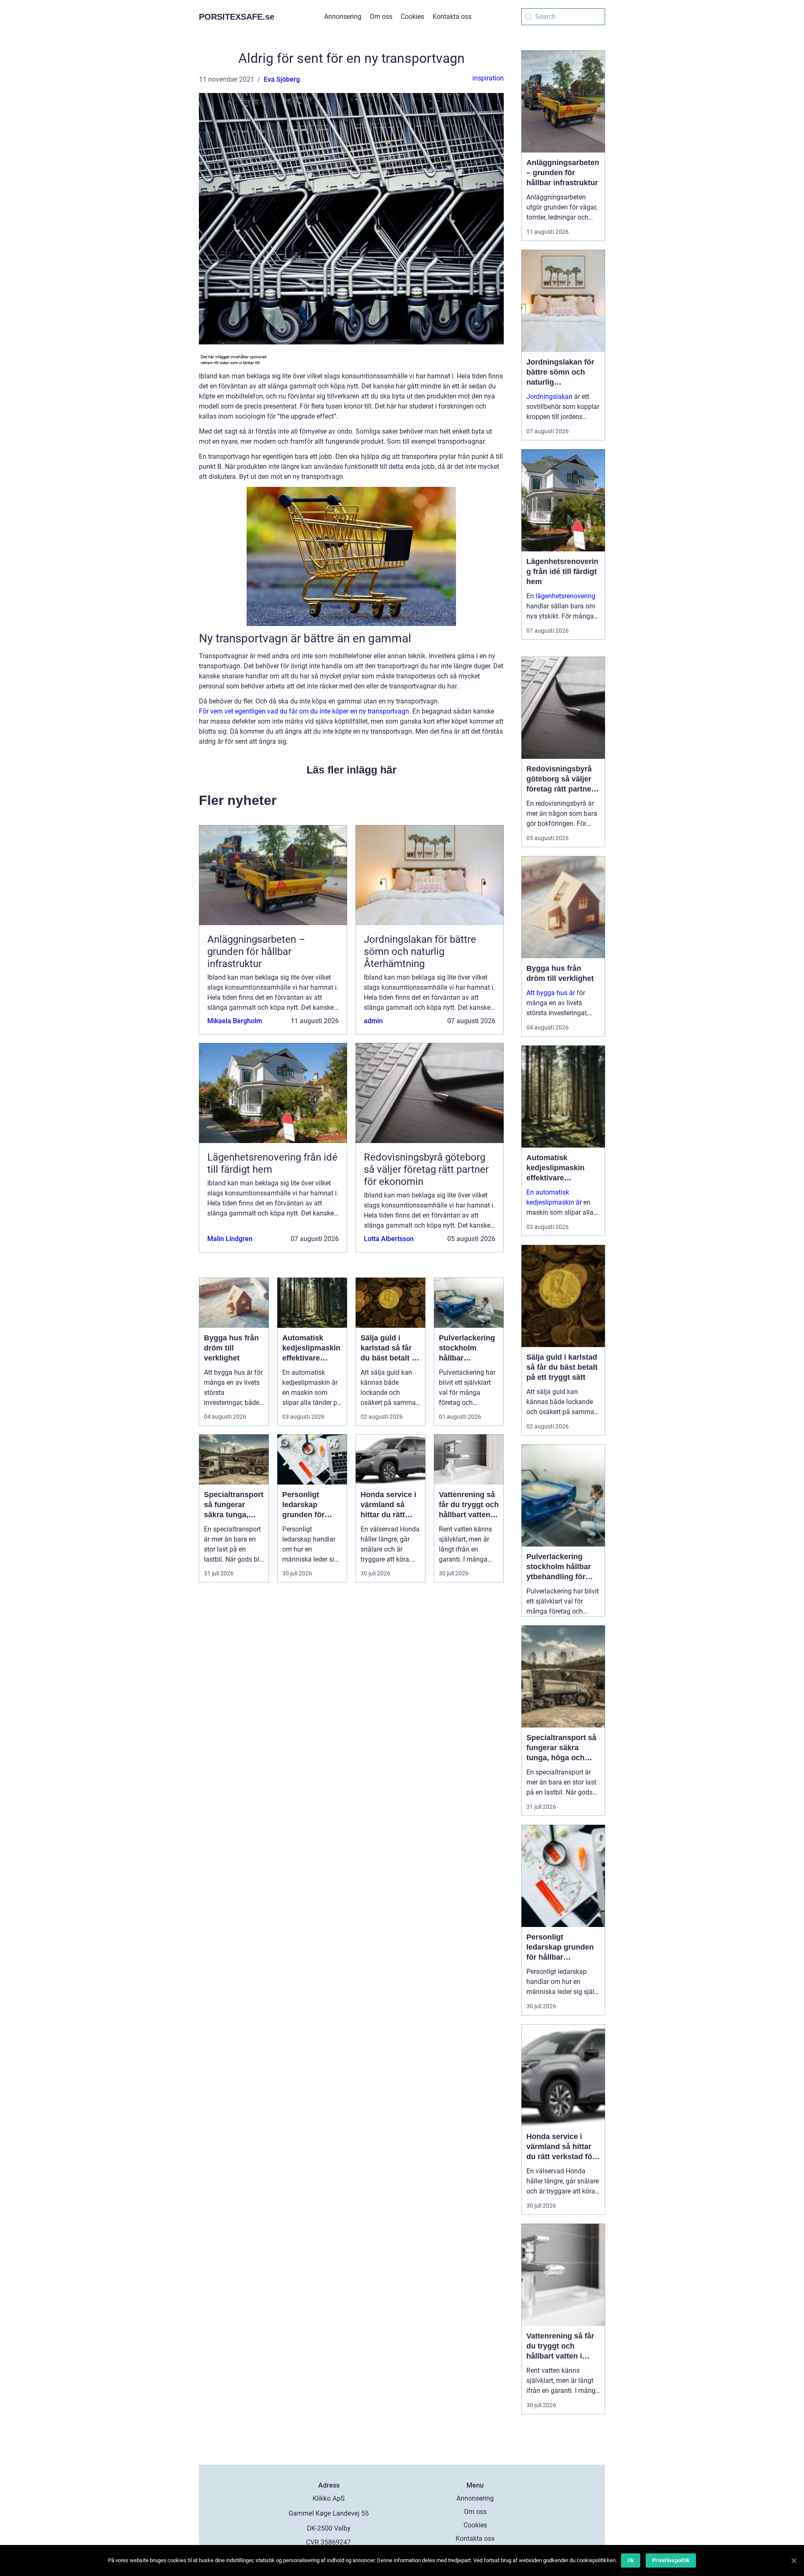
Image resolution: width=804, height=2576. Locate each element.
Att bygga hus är (551, 993)
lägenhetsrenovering (566, 596)
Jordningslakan (549, 397)
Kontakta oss (452, 17)
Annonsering (343, 17)
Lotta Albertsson (389, 1239)
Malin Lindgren (230, 1239)
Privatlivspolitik (671, 2560)
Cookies (412, 17)
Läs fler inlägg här (352, 770)
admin (373, 1021)
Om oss (381, 17)
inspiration (488, 78)
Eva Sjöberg (282, 79)
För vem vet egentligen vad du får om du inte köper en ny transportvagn (304, 711)
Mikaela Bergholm (235, 1021)
